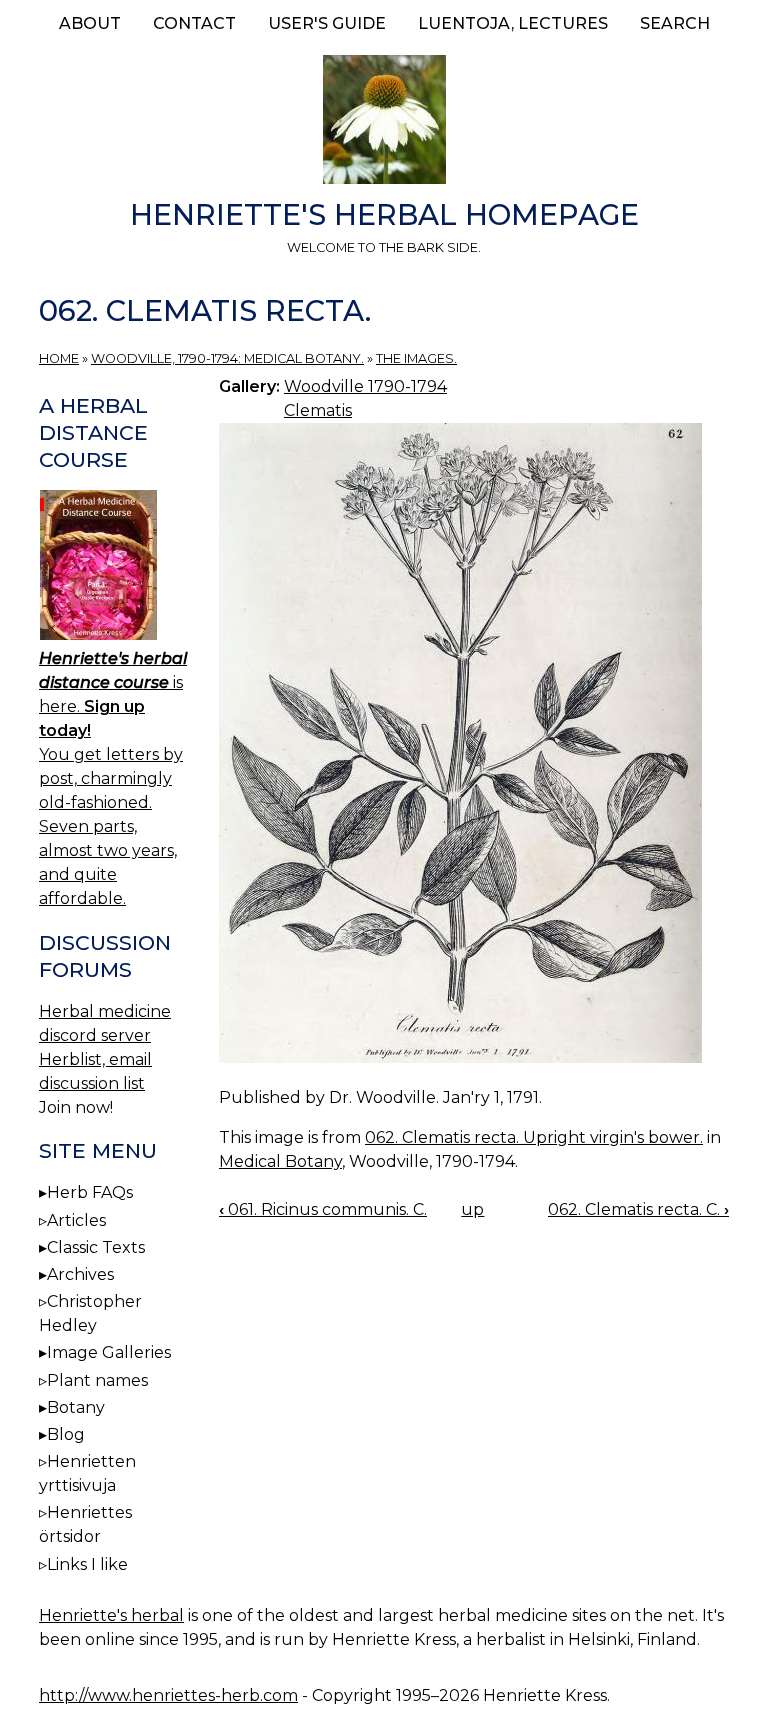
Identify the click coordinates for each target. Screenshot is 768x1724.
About (90, 23)
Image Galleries (109, 1352)
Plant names (97, 1380)
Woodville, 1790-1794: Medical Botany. (227, 358)
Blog (66, 1434)
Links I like (87, 1564)
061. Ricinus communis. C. (323, 1209)
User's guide (327, 23)
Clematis (318, 410)
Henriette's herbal (111, 1615)
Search (675, 23)
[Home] (384, 123)
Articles (76, 1220)
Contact (194, 23)
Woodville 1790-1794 (365, 386)
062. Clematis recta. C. (638, 1209)
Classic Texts (96, 1247)
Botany (76, 1407)
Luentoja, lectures (513, 23)
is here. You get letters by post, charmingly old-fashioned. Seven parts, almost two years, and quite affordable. (113, 778)
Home (59, 358)
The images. (416, 358)
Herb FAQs (90, 1192)
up (472, 1209)
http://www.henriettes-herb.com (168, 1695)
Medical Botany (280, 1161)
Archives (80, 1274)
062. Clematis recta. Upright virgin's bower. (534, 1137)
